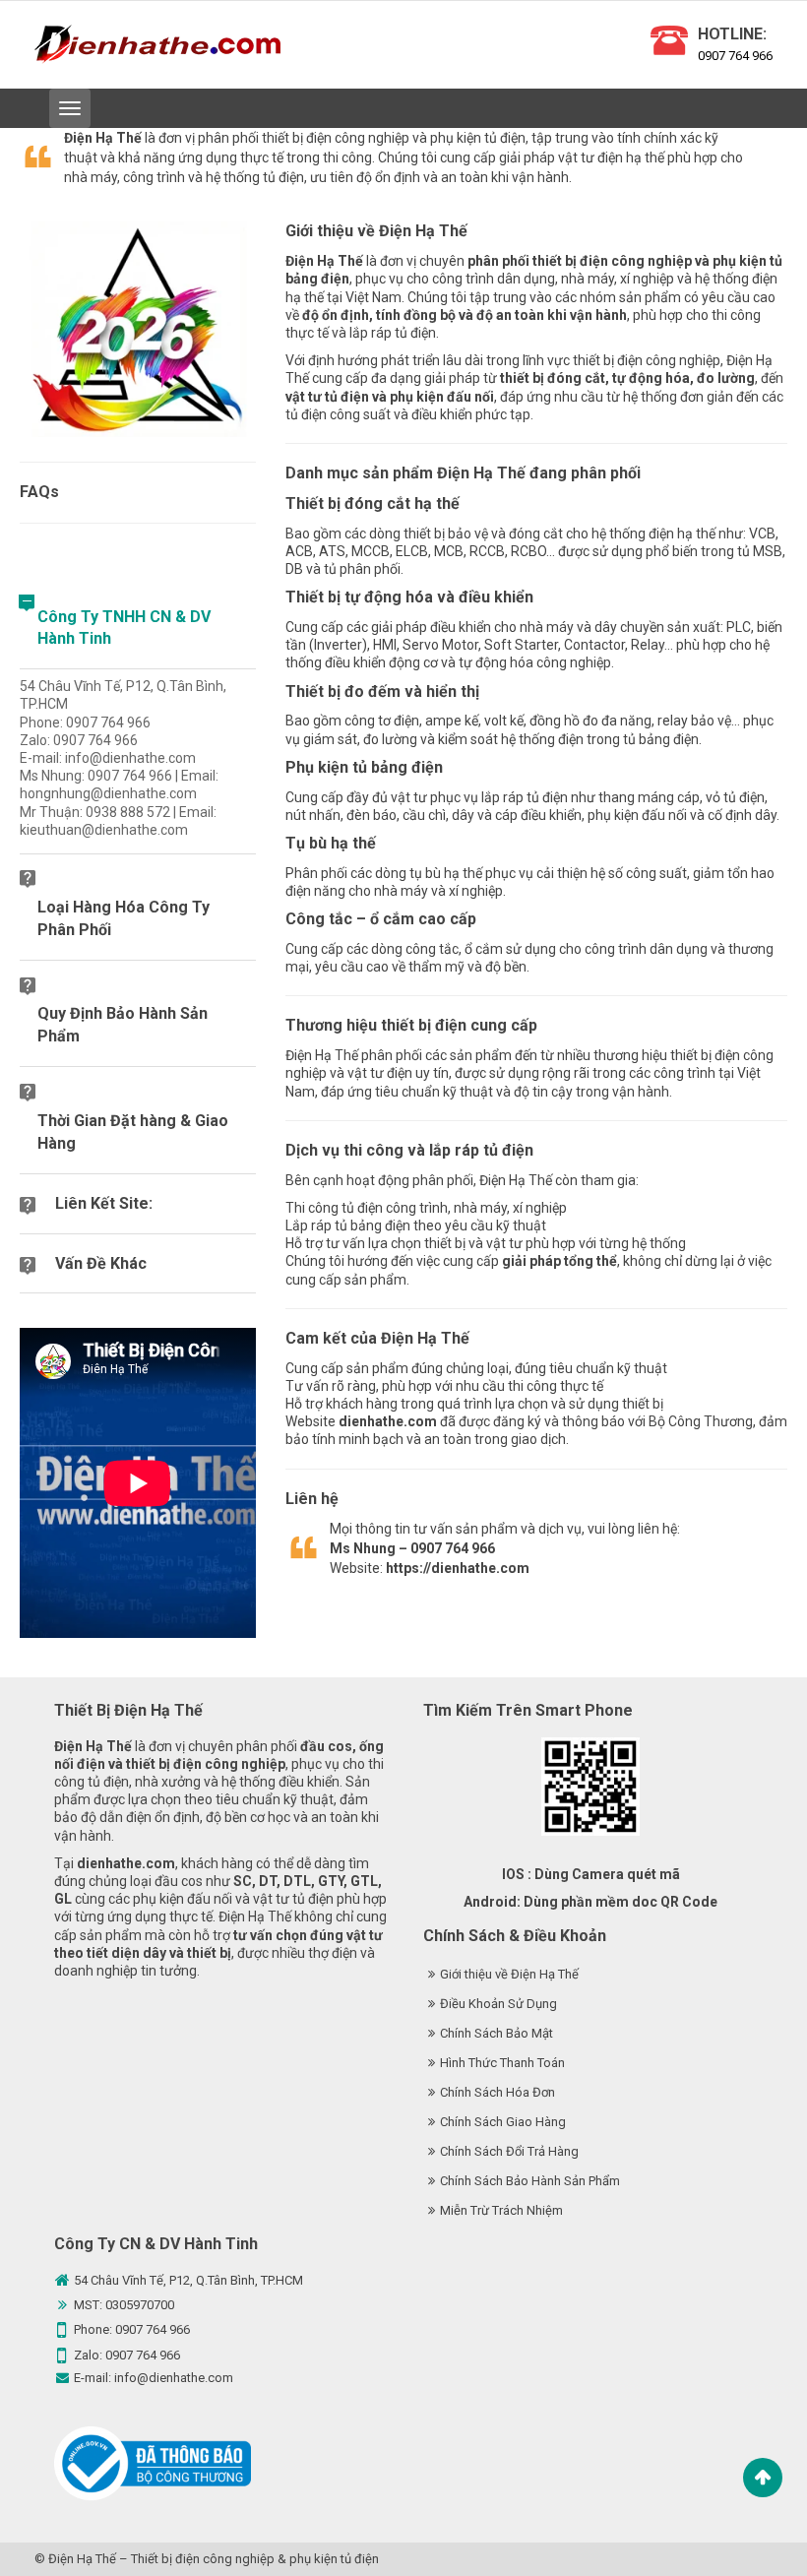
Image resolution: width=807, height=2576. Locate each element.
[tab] (138, 629)
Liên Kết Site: (104, 1203)
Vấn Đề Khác (101, 1263)
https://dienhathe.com (458, 1568)
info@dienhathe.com (174, 2378)
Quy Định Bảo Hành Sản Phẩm (123, 1025)
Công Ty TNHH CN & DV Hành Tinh (124, 628)
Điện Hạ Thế (82, 2559)
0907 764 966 (735, 56)
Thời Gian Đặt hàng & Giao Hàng (133, 1132)
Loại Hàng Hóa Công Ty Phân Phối (124, 918)
